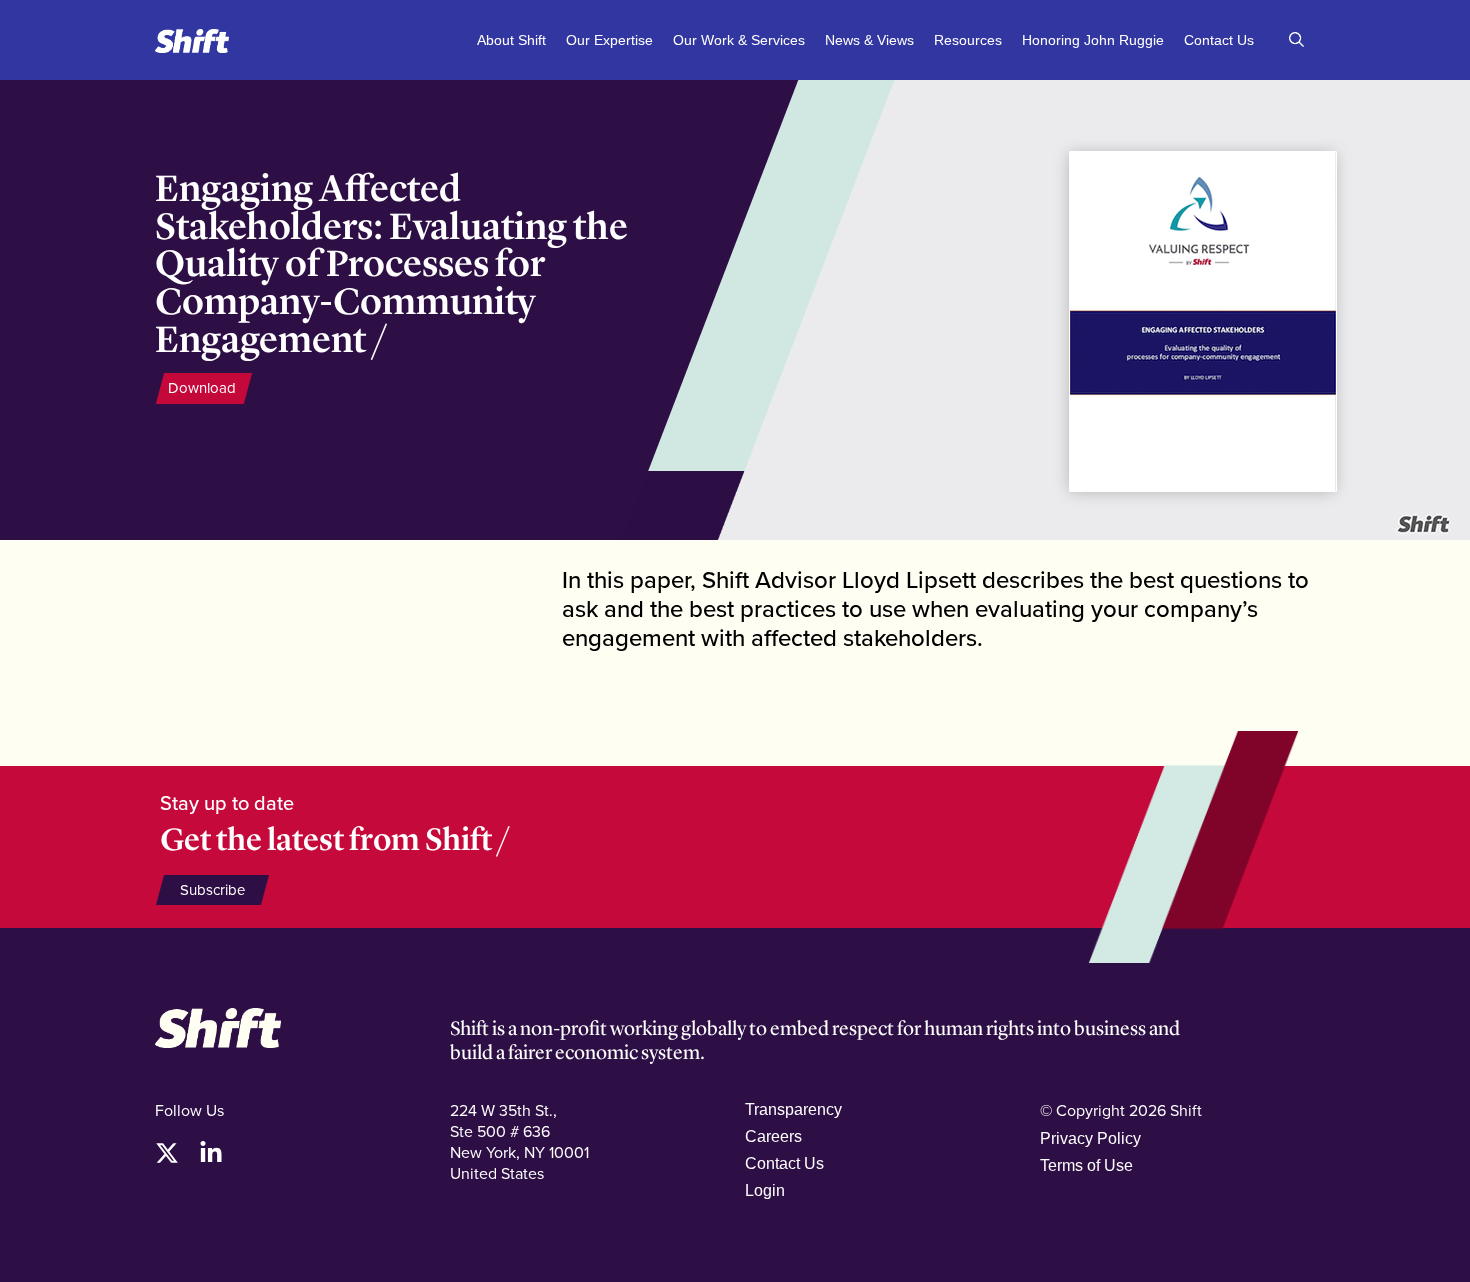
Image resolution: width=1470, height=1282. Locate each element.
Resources (968, 40)
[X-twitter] (167, 1153)
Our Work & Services (739, 40)
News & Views (869, 40)
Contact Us (1219, 40)
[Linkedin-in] (211, 1153)
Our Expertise (609, 40)
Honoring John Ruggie (1093, 40)
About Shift (511, 40)
